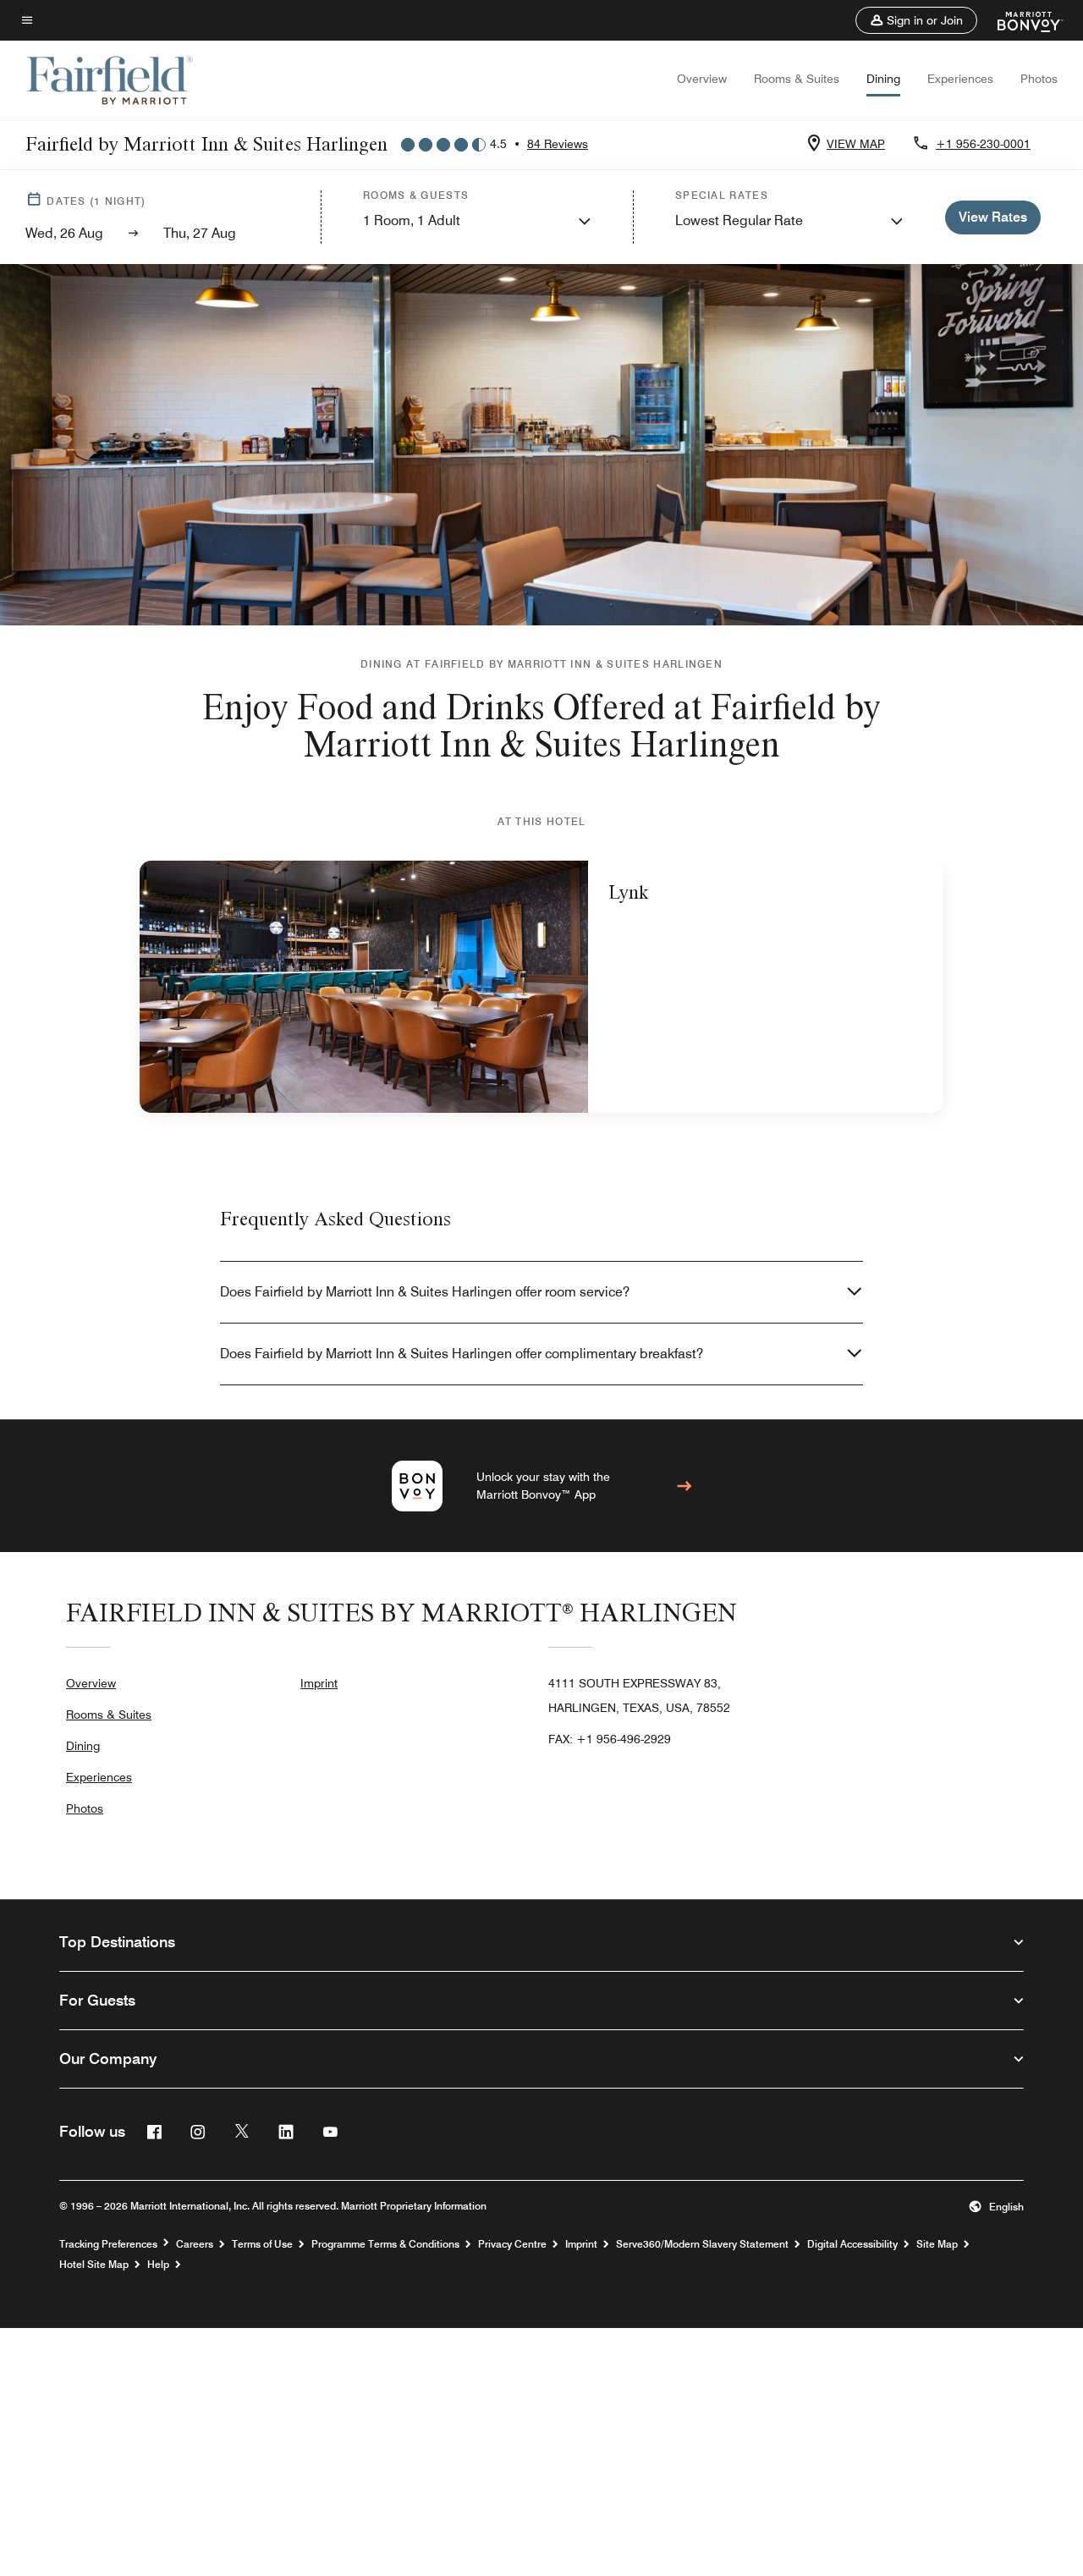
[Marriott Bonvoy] (1020, 20)
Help (158, 2265)
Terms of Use (262, 2244)
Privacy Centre (512, 2244)
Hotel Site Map (94, 2265)
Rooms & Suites (797, 79)
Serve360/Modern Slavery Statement (702, 2244)
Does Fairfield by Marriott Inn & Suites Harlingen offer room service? (425, 1292)
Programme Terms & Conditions (385, 2244)
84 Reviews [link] (558, 144)
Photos (1039, 79)
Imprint (319, 1683)
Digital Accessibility (852, 2244)
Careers (195, 2244)
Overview (702, 79)
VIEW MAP (856, 144)
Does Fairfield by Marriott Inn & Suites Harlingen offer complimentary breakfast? (462, 1354)
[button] (916, 20)
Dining (883, 79)
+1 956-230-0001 (983, 144)
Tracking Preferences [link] (108, 2244)
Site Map (937, 2244)
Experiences (960, 79)
